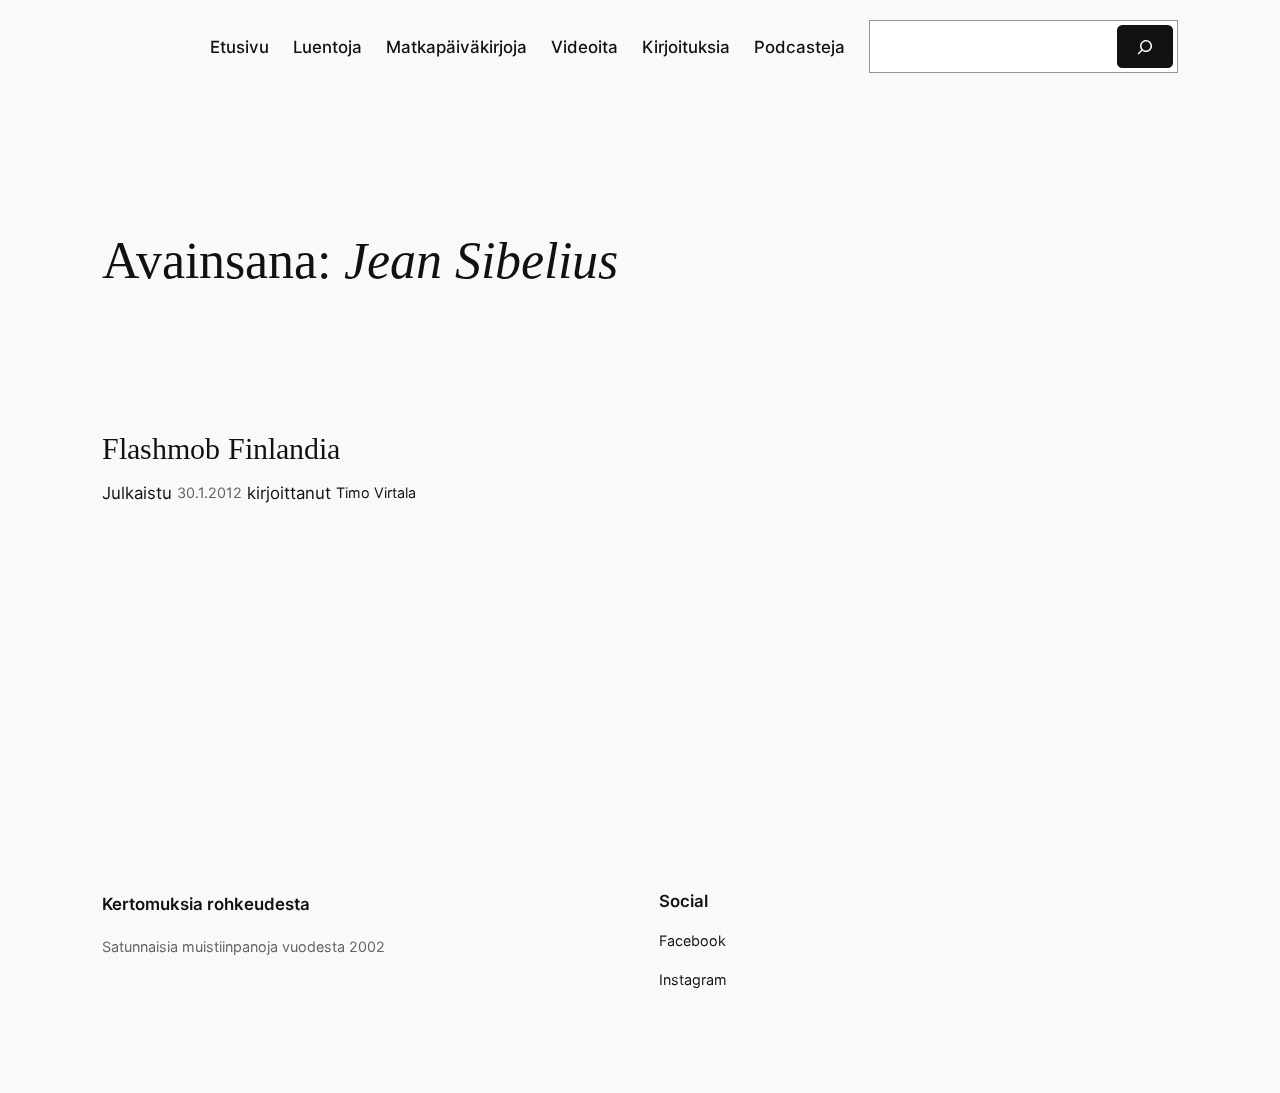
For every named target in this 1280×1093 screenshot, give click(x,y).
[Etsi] (1145, 46)
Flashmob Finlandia (221, 449)
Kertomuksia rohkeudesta (206, 904)
